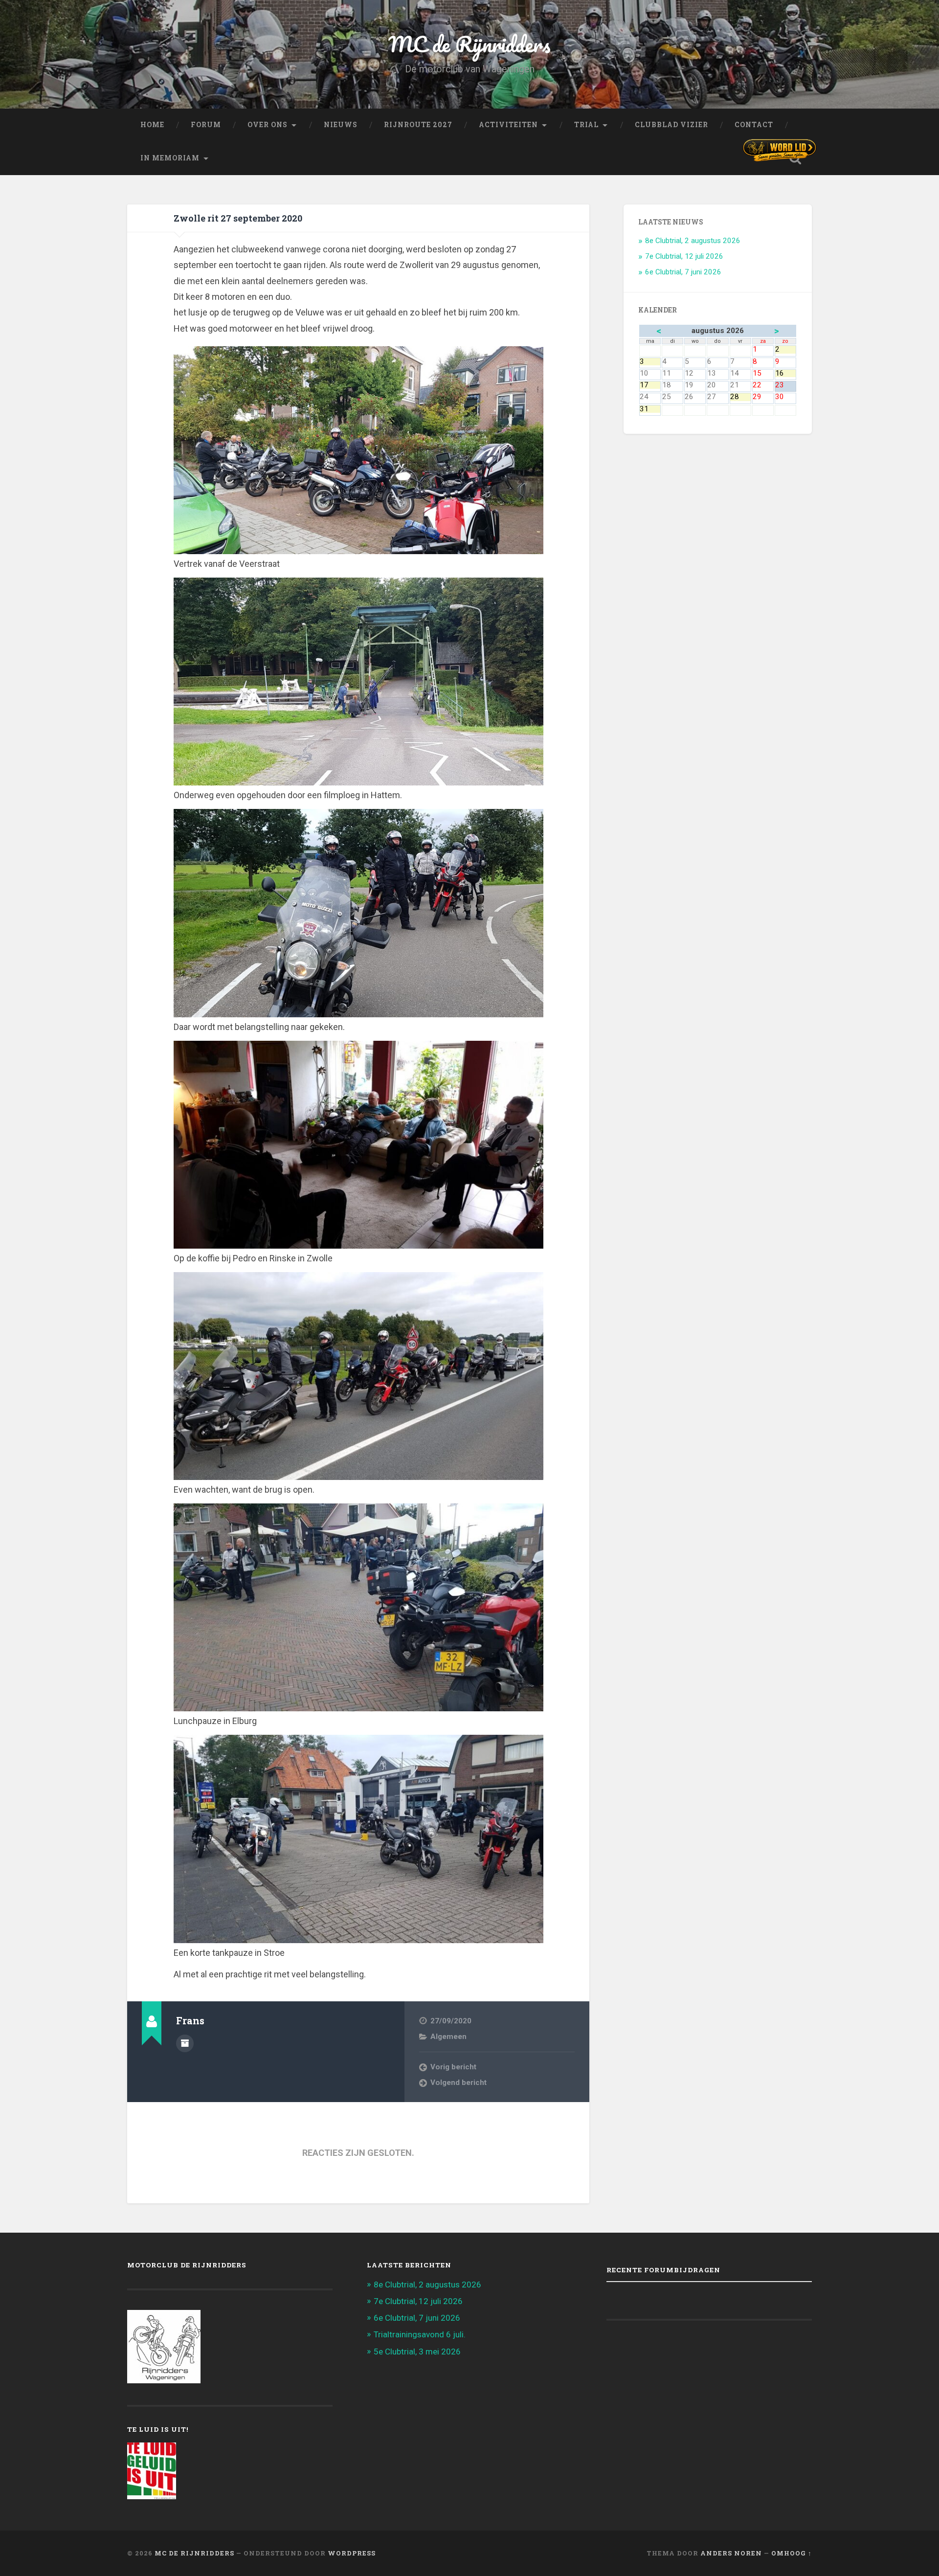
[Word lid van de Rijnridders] (780, 150)
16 (785, 373)
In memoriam (170, 158)
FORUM (206, 125)
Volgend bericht (458, 2083)
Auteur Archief (185, 2043)
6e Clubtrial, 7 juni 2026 (683, 272)
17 (650, 385)
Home (152, 125)
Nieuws (341, 125)
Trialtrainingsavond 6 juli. (420, 2334)
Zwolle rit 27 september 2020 (238, 218)
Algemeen (448, 2037)
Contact (754, 125)
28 (740, 397)
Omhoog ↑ (792, 2553)
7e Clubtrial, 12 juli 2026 (684, 256)
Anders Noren (731, 2553)
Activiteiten (508, 125)
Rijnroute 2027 (418, 125)
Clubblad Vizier (671, 125)
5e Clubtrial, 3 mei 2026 (417, 2352)
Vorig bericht (453, 2067)
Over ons (268, 125)
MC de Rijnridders (469, 44)
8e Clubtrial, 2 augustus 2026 (693, 241)
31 (650, 409)
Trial (586, 125)
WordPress (352, 2553)
